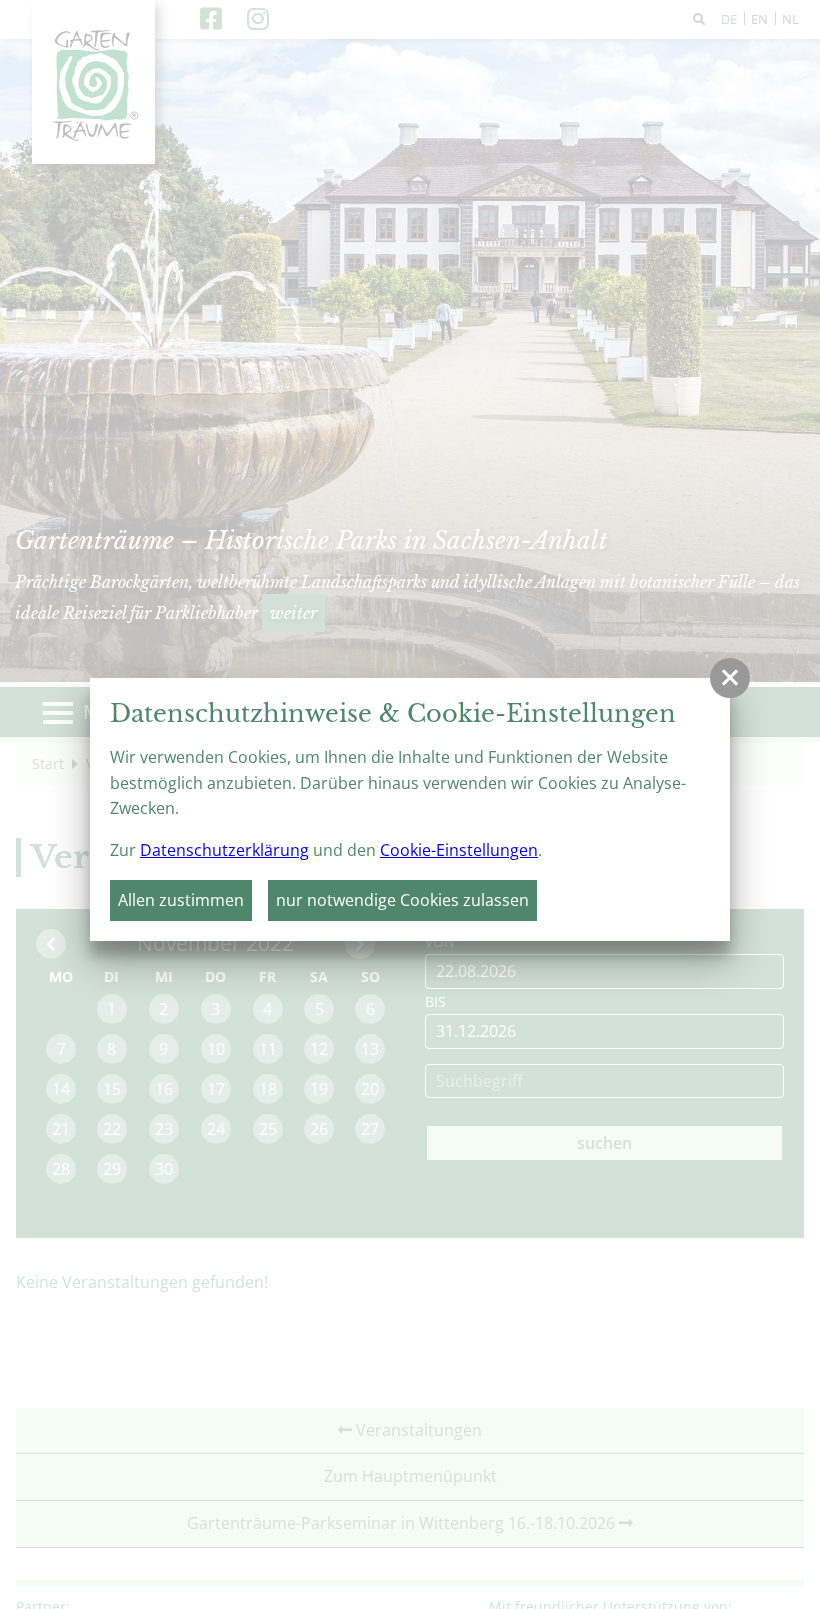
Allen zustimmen (181, 900)
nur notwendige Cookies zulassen (402, 900)
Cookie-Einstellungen (459, 850)
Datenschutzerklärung (224, 850)
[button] (730, 678)
